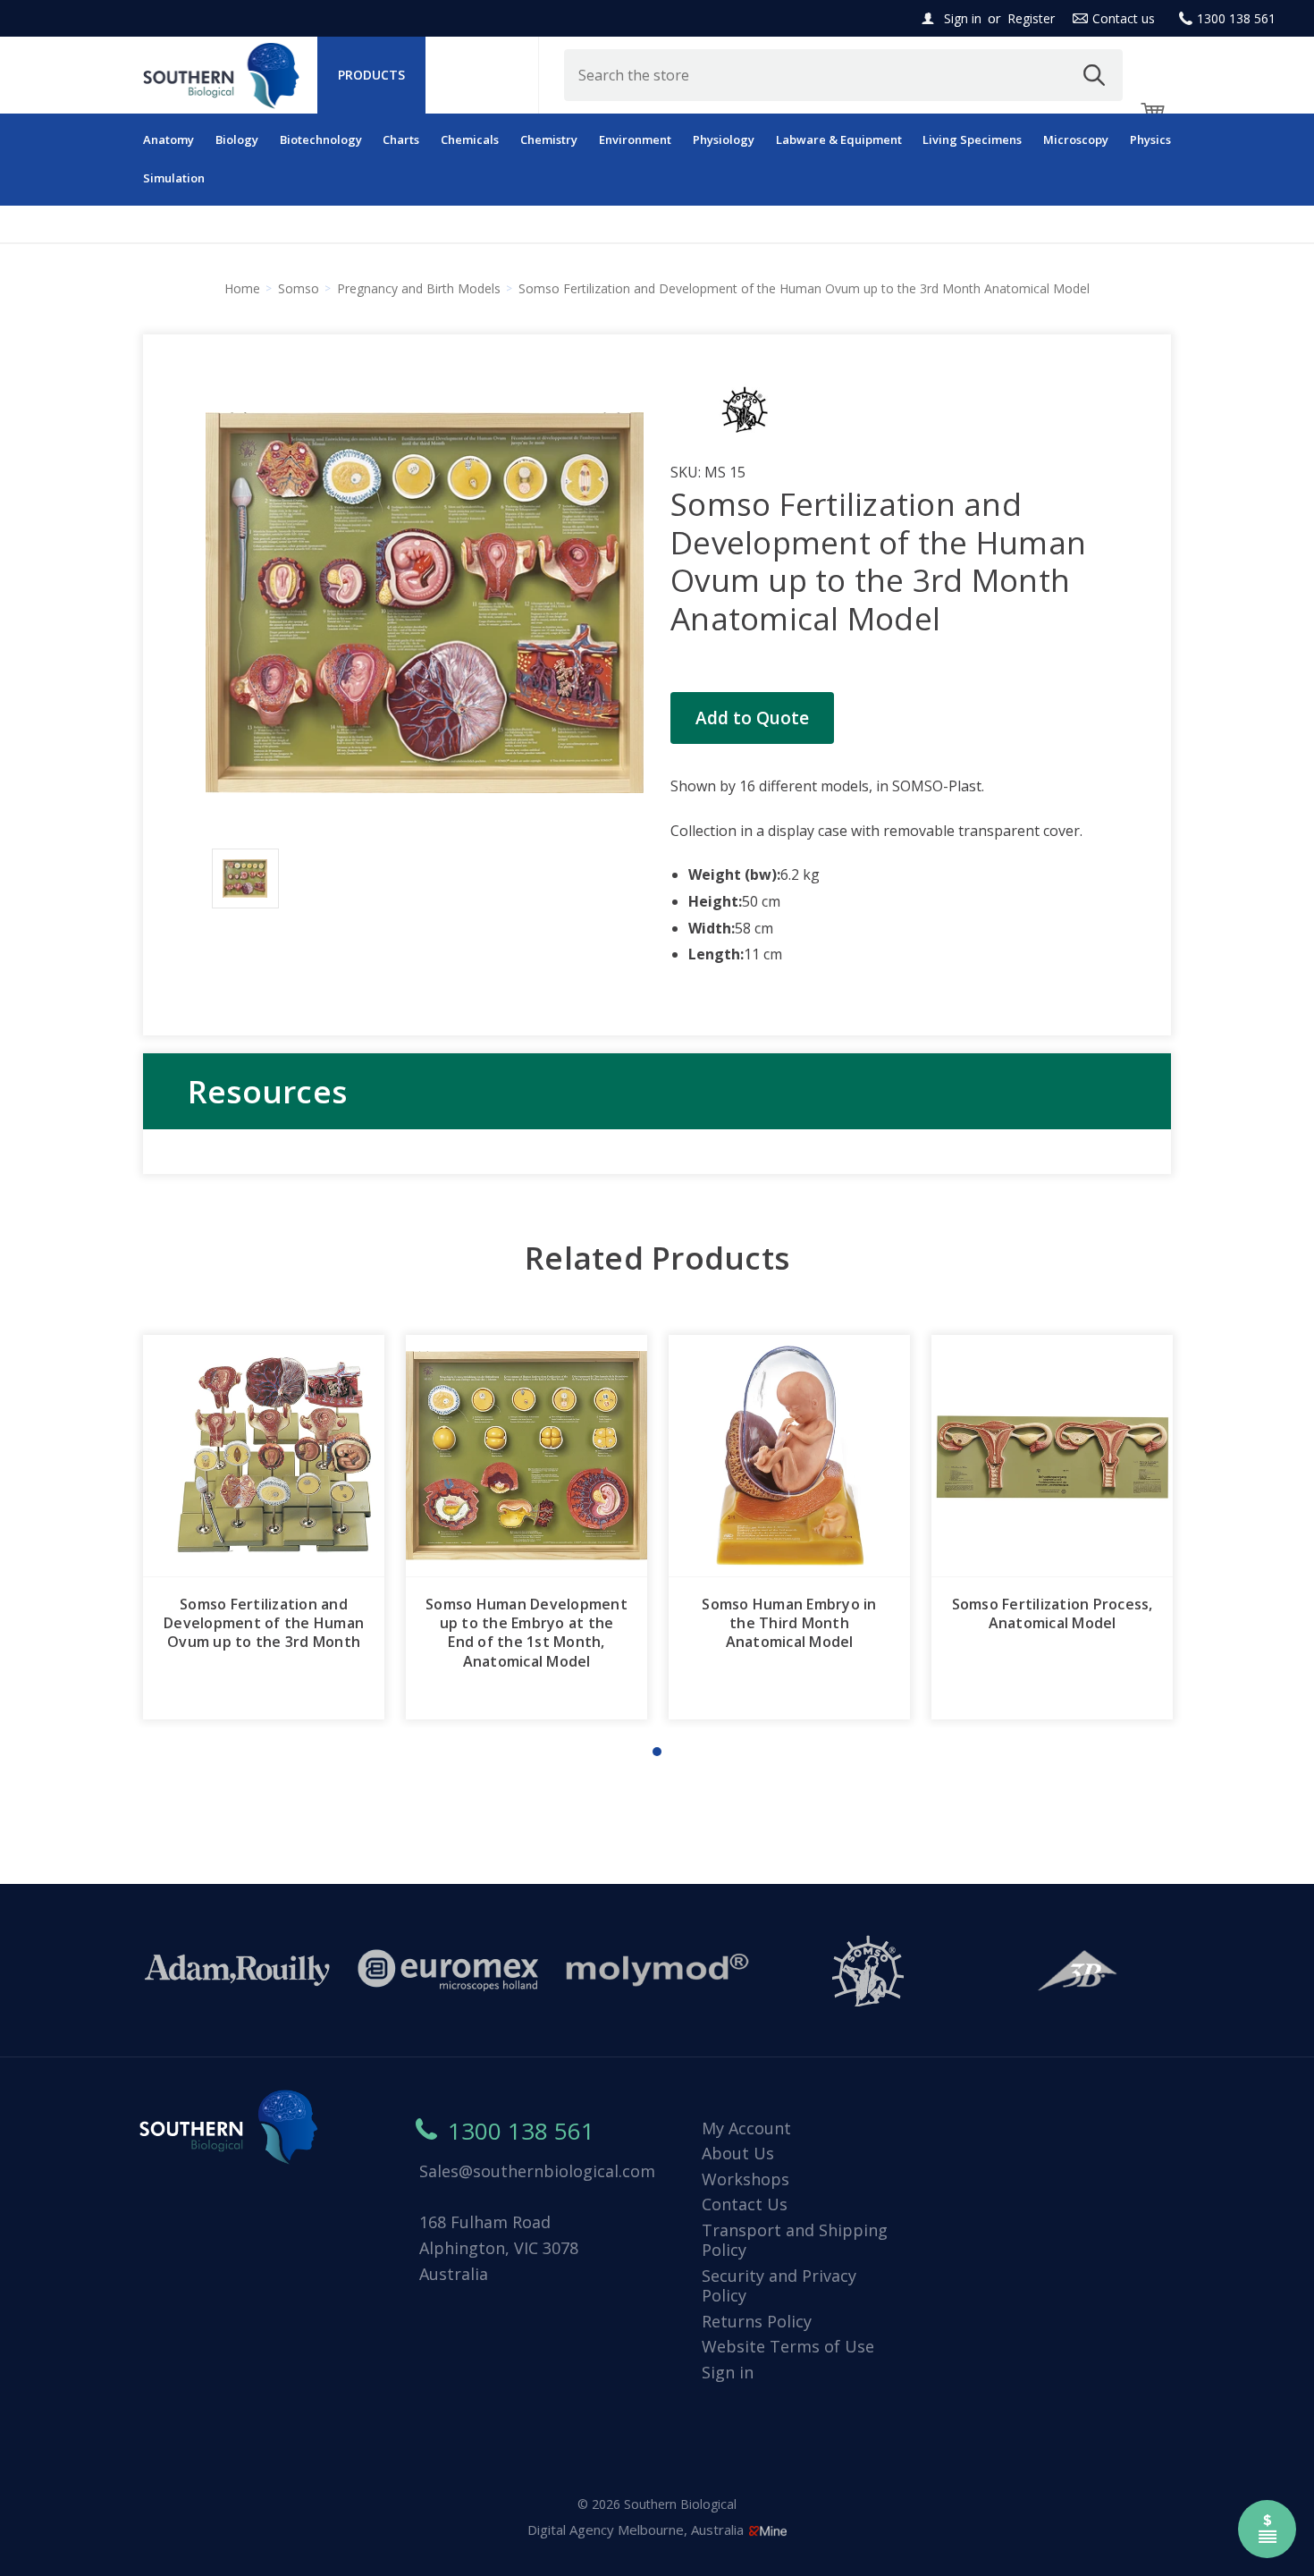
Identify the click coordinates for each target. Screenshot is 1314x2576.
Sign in (963, 18)
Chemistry (549, 139)
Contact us (1124, 18)
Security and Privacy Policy (779, 2286)
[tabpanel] (264, 1527)
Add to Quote (752, 718)
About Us (738, 2153)
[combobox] (844, 75)
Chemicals (470, 139)
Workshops (745, 2179)
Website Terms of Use (788, 2346)
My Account (746, 2128)
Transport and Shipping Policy (795, 2240)
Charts (401, 139)
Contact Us (745, 2204)
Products (371, 75)
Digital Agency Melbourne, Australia (637, 2530)
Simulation (174, 178)
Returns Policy (757, 2321)
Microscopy (1076, 139)
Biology (237, 139)
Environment (635, 139)
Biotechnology (321, 139)
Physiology (724, 139)
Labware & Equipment (839, 139)
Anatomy (168, 139)
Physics (1150, 139)
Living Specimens (972, 139)
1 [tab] (657, 1752)
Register (1031, 18)
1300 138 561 (1236, 18)
